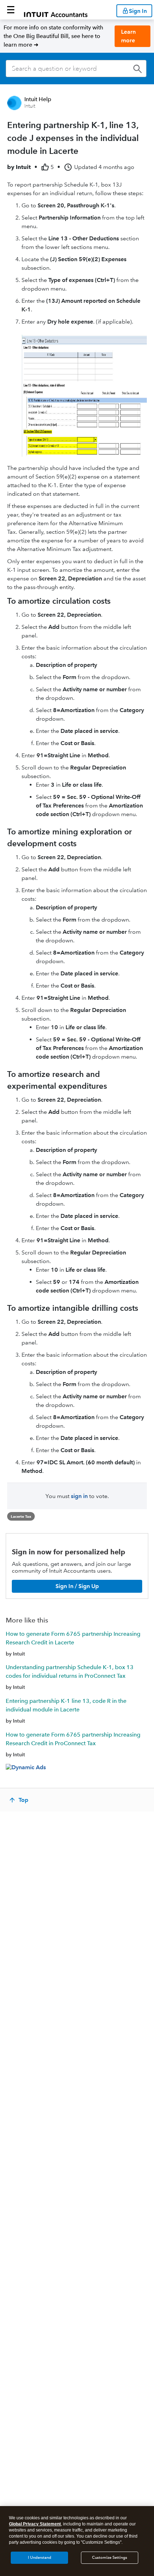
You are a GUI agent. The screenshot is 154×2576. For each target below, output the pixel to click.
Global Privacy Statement (35, 2524)
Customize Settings (110, 2558)
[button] (11, 10)
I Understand (40, 2558)
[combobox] (76, 69)
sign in (79, 1496)
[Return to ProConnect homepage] (56, 10)
